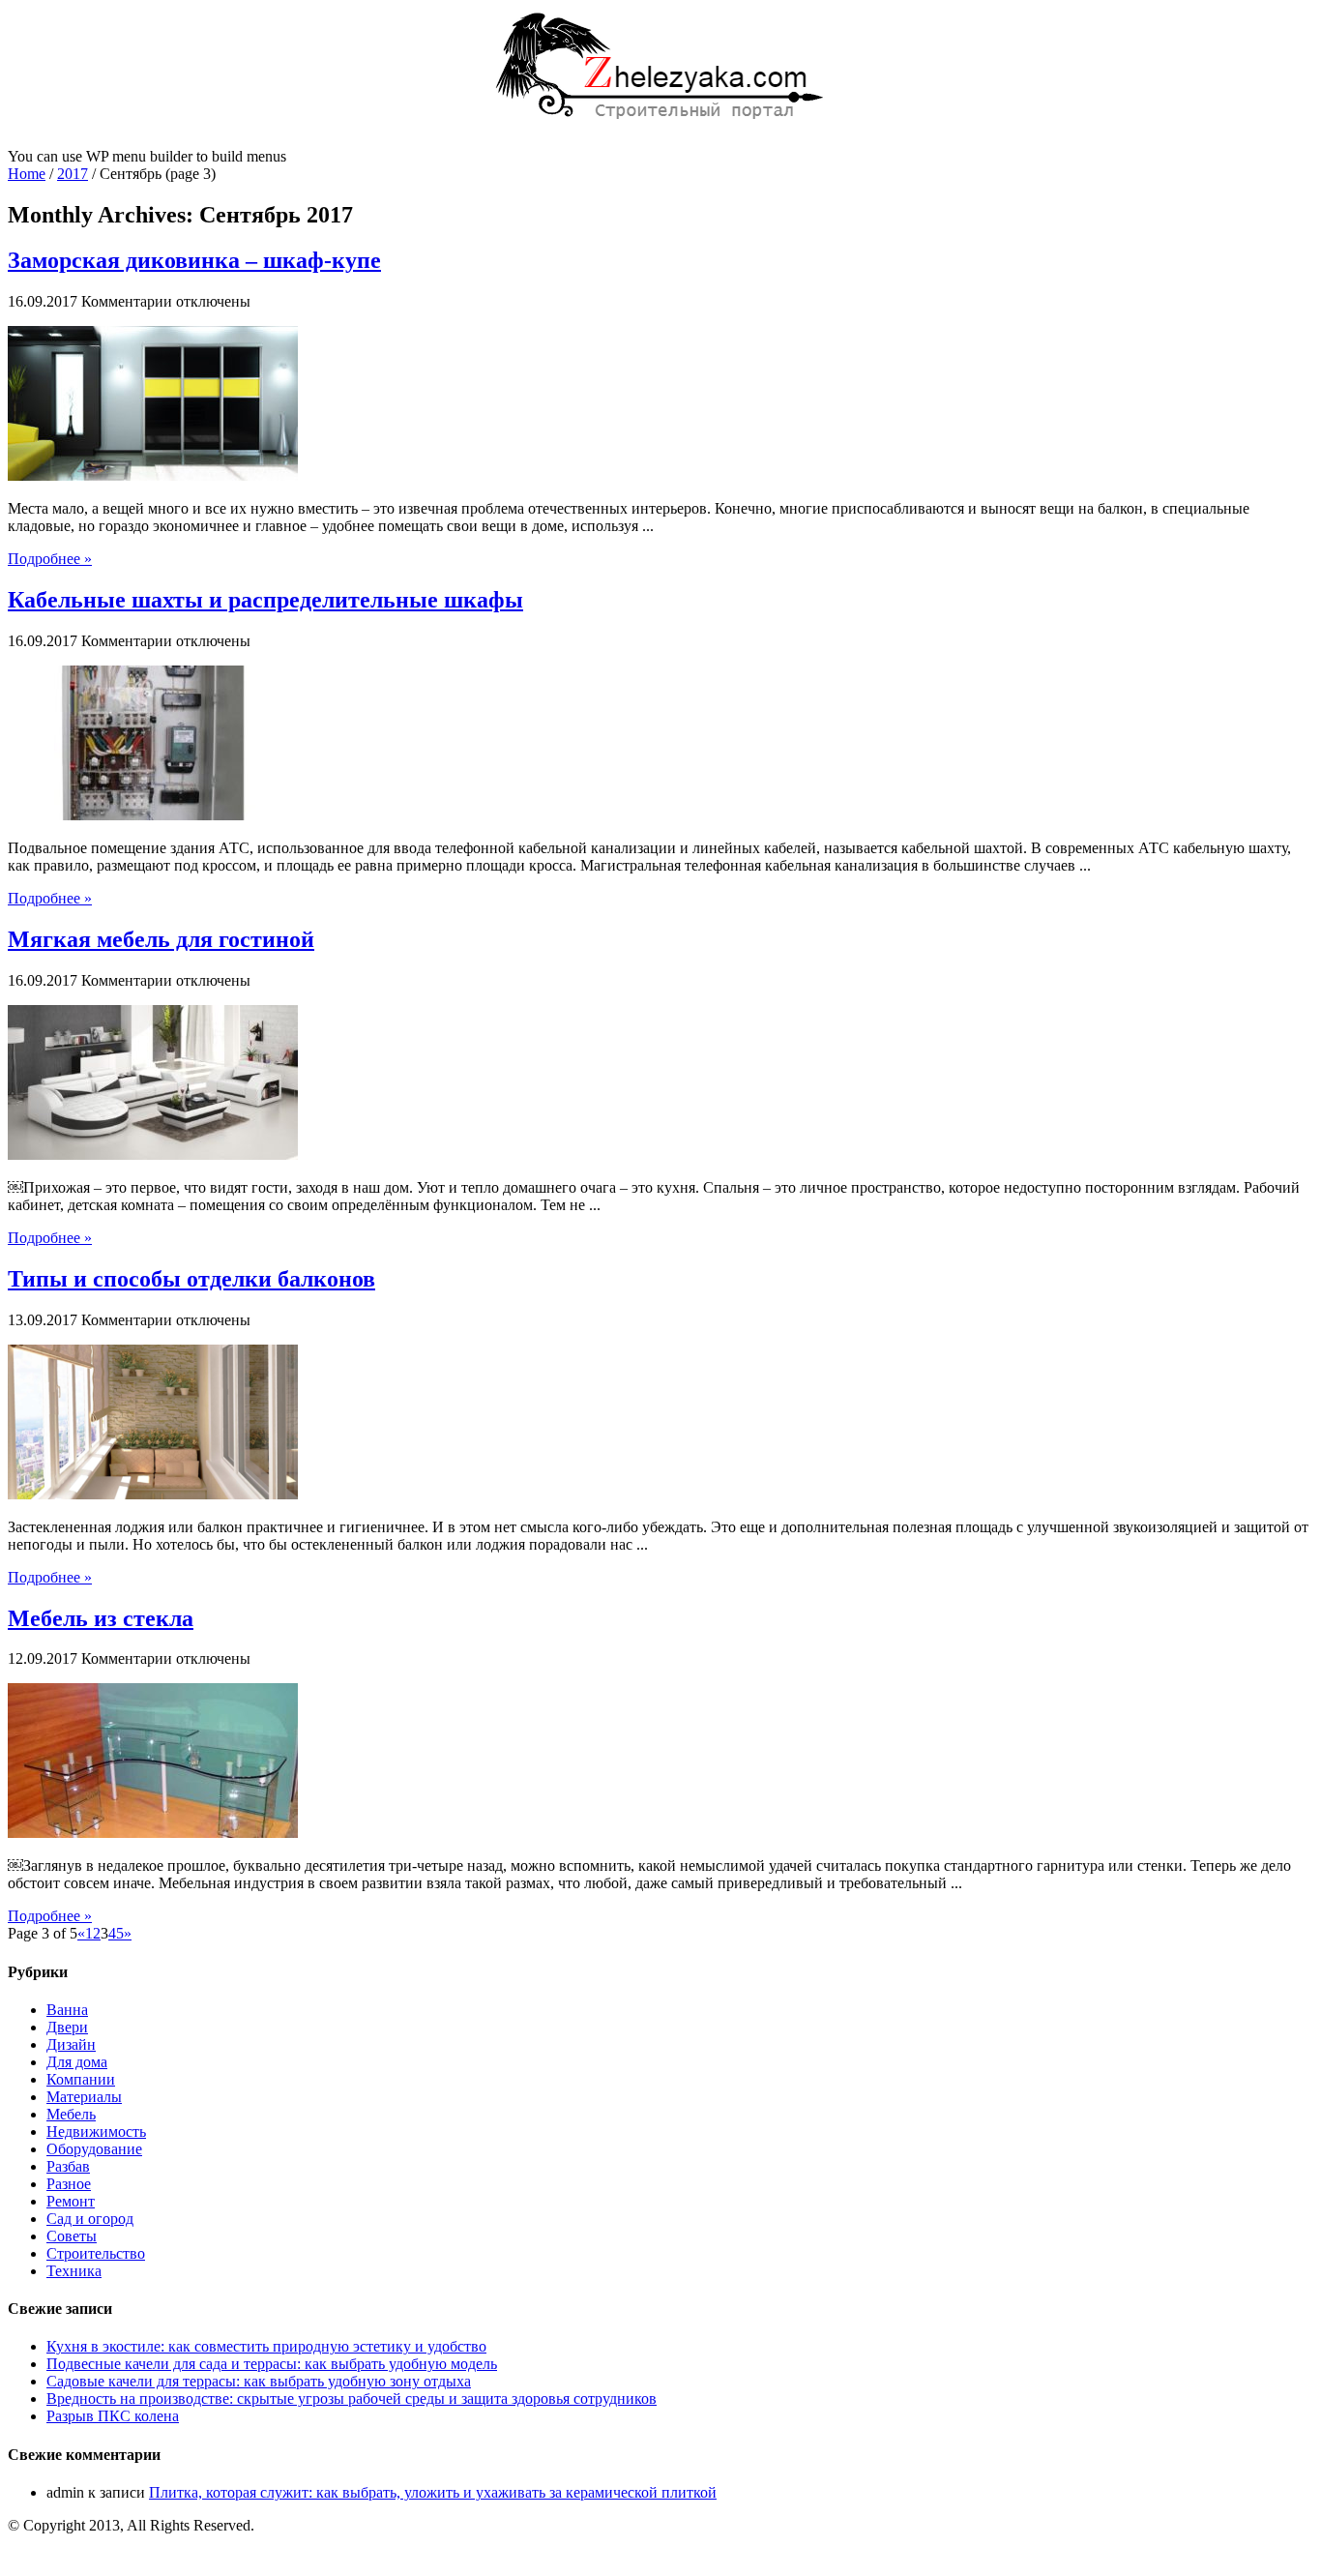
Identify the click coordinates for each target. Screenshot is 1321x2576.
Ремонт (71, 2201)
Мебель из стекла (101, 1618)
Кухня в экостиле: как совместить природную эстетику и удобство (266, 2346)
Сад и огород (90, 2219)
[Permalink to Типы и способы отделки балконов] (153, 1494)
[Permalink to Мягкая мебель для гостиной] (153, 1155)
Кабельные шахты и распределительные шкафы (265, 600)
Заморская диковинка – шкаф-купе (194, 260)
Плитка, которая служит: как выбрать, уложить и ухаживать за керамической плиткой (433, 2492)
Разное (69, 2184)
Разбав (68, 2166)
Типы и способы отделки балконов (191, 1279)
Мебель (71, 2114)
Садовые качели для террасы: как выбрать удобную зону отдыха (259, 2381)
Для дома (77, 2062)
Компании (81, 2079)
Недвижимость (96, 2132)
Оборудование (94, 2149)
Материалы (84, 2097)
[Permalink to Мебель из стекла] (153, 1833)
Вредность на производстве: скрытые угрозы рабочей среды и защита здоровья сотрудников (352, 2398)
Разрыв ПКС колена (113, 2416)
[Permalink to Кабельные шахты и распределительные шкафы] (153, 815)
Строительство (96, 2253)
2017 (73, 174)
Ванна (67, 2010)
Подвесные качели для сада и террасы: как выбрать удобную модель (272, 2364)
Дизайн (71, 2044)
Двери (67, 2027)
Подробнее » (50, 559)
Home (27, 174)
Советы (72, 2236)
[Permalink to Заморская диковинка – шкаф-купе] (153, 475)
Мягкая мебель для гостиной (161, 939)
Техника (74, 2271)
